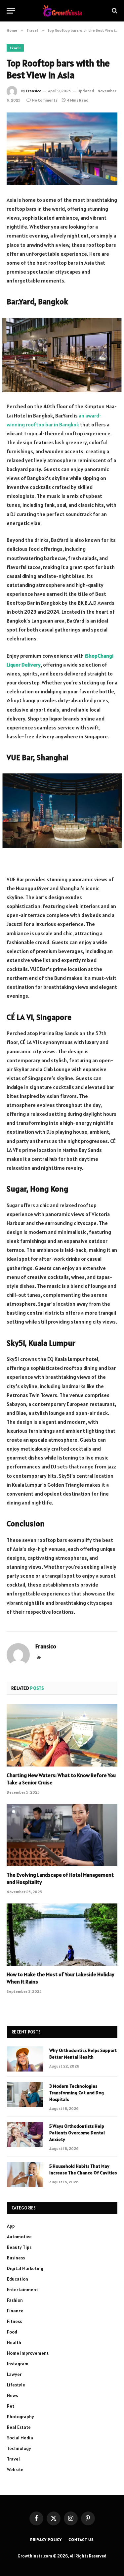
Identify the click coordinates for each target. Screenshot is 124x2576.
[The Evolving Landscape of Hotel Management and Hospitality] (62, 1835)
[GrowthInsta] (62, 11)
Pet (11, 2406)
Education (18, 2279)
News (12, 2395)
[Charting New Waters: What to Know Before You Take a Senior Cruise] (62, 1735)
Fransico (34, 91)
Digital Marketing (25, 2268)
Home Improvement (28, 2353)
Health (14, 2342)
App (11, 2226)
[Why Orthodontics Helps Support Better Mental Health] (25, 2059)
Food (12, 2332)
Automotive (19, 2237)
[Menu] (11, 11)
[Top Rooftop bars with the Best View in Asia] (62, 149)
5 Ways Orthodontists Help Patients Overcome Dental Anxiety (77, 2133)
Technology (19, 2448)
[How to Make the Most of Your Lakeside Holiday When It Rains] (62, 1935)
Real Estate (19, 2427)
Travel (15, 48)
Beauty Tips (19, 2247)
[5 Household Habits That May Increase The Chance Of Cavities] (25, 2175)
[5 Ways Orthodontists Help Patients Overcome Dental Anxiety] (25, 2135)
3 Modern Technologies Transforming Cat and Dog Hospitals (77, 2093)
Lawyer (14, 2374)
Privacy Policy (46, 2539)
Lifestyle (16, 2385)
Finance (15, 2311)
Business (16, 2258)
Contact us (81, 2539)
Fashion (15, 2300)
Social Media (20, 2438)
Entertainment (22, 2290)
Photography (21, 2417)
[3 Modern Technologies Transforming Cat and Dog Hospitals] (25, 2095)
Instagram (18, 2364)
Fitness (14, 2321)
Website (15, 2469)
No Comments (45, 100)
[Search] (114, 11)
